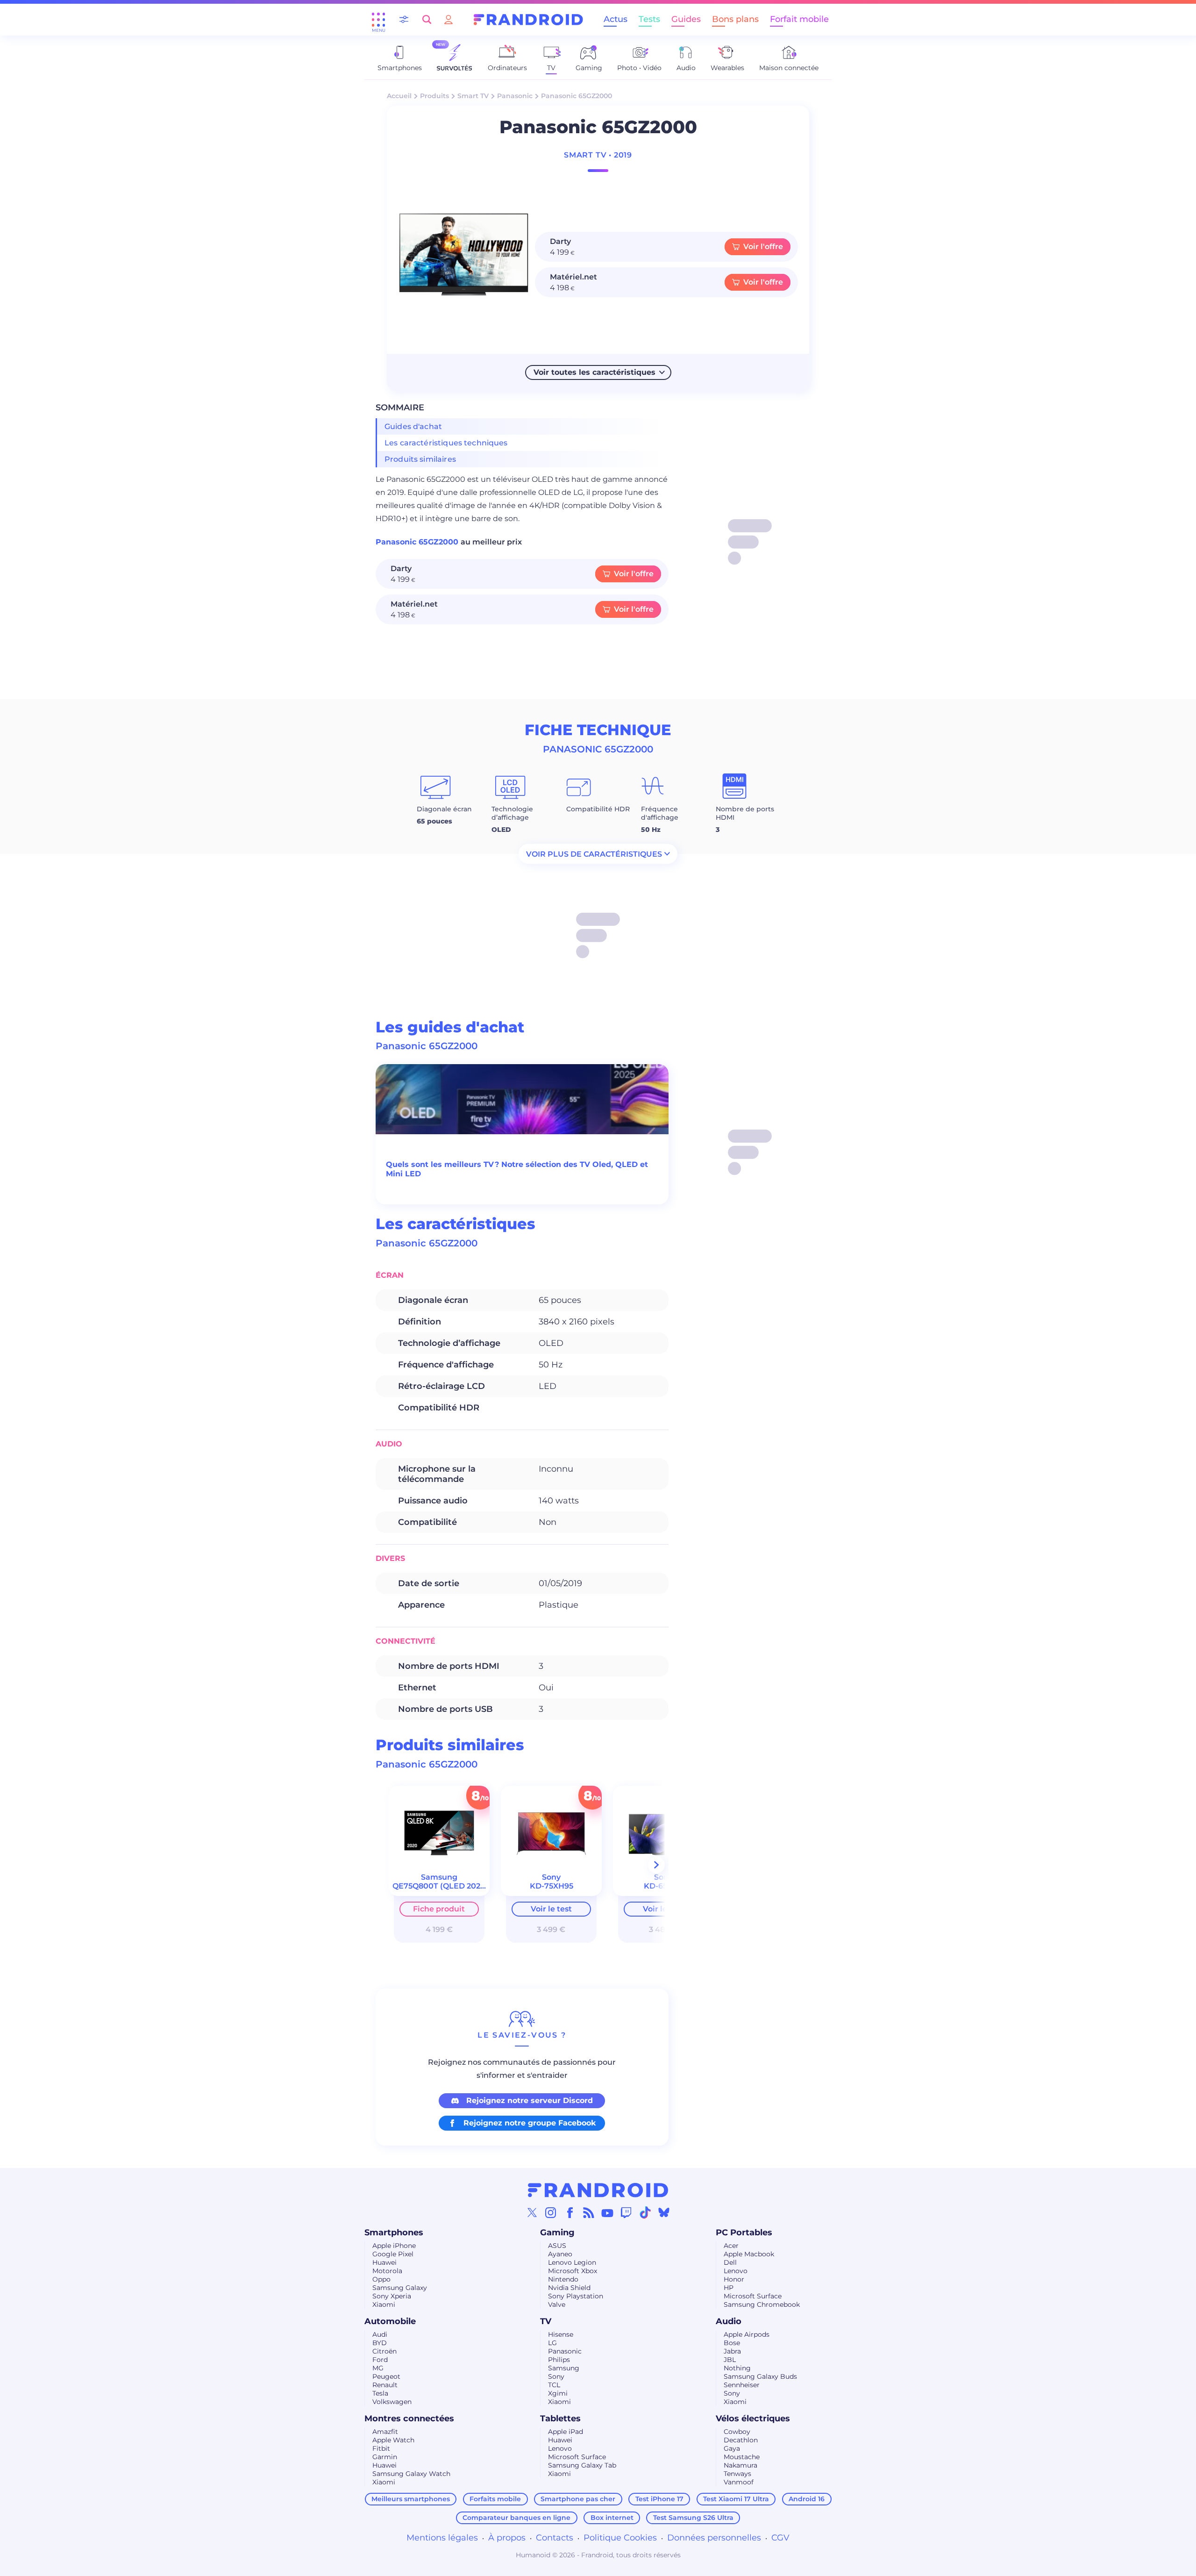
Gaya (732, 2448)
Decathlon (741, 2440)
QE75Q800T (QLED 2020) (440, 1886)
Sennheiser (742, 2385)
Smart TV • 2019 (598, 155)
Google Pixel (393, 2254)
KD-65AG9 (663, 1886)
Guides (686, 19)
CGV (780, 2538)
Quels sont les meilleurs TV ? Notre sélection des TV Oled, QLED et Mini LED (517, 1169)
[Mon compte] (448, 19)
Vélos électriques (753, 2419)
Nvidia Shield (569, 2288)
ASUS (557, 2246)
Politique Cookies (620, 2538)
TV (546, 2321)
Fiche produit (439, 1909)
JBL (730, 2360)
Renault (385, 2385)
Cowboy (737, 2432)
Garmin (385, 2457)
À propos (507, 2538)
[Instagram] (551, 2212)
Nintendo (563, 2279)
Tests (649, 19)
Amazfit (385, 2432)
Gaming (557, 2233)
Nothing (737, 2368)
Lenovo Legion (572, 2262)
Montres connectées (409, 2419)
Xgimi (558, 2393)
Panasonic (515, 96)
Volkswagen (392, 2402)
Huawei (384, 2262)
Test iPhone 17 (659, 2499)
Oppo (381, 2279)
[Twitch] (626, 2212)
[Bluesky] (664, 2212)
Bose (732, 2343)
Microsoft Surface (753, 2296)
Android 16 (807, 2499)
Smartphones (394, 2233)
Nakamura (740, 2465)
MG (378, 2368)
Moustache (742, 2457)
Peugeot (386, 2376)
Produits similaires (420, 459)
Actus (616, 19)
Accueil (399, 96)
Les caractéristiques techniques (446, 443)
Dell (730, 2262)
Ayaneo (560, 2254)
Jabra (732, 2351)
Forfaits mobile (495, 2499)
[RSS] (589, 2212)
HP (729, 2288)
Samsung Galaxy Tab (582, 2465)
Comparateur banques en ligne (516, 2518)
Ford (380, 2360)
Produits (434, 96)
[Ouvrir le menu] (378, 20)
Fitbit (381, 2448)
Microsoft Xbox (573, 2271)
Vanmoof (739, 2482)
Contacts (555, 2538)
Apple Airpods (747, 2334)
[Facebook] (570, 2212)
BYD (380, 2343)
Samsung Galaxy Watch (411, 2474)
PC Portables (744, 2233)
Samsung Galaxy (400, 2288)
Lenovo (736, 2271)
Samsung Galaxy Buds (760, 2376)
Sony (556, 2376)
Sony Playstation (576, 2296)
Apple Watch (393, 2440)
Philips (559, 2360)
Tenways (737, 2474)
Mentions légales (442, 2538)
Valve (557, 2304)
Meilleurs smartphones (411, 2499)
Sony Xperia (392, 2296)
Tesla (380, 2393)
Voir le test (551, 1909)
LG (552, 2343)
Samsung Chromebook (762, 2304)
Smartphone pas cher (578, 2499)
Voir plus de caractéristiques (594, 854)
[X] (532, 2212)
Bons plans (735, 19)
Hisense (561, 2334)
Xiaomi (384, 2304)
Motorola (387, 2271)
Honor (734, 2279)
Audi (380, 2334)
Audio (729, 2321)
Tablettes (560, 2419)
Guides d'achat (413, 426)
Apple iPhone (394, 2246)
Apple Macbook (749, 2254)
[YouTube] (607, 2212)
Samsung (564, 2368)
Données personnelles (714, 2538)
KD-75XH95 (552, 1886)
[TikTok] (645, 2212)
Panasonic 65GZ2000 (418, 542)
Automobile (390, 2321)
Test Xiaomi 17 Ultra (736, 2499)
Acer (731, 2246)
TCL (554, 2385)
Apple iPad (566, 2432)
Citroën (384, 2351)
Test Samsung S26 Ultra (693, 2518)
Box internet (612, 2518)
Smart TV (473, 96)
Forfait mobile (799, 19)
